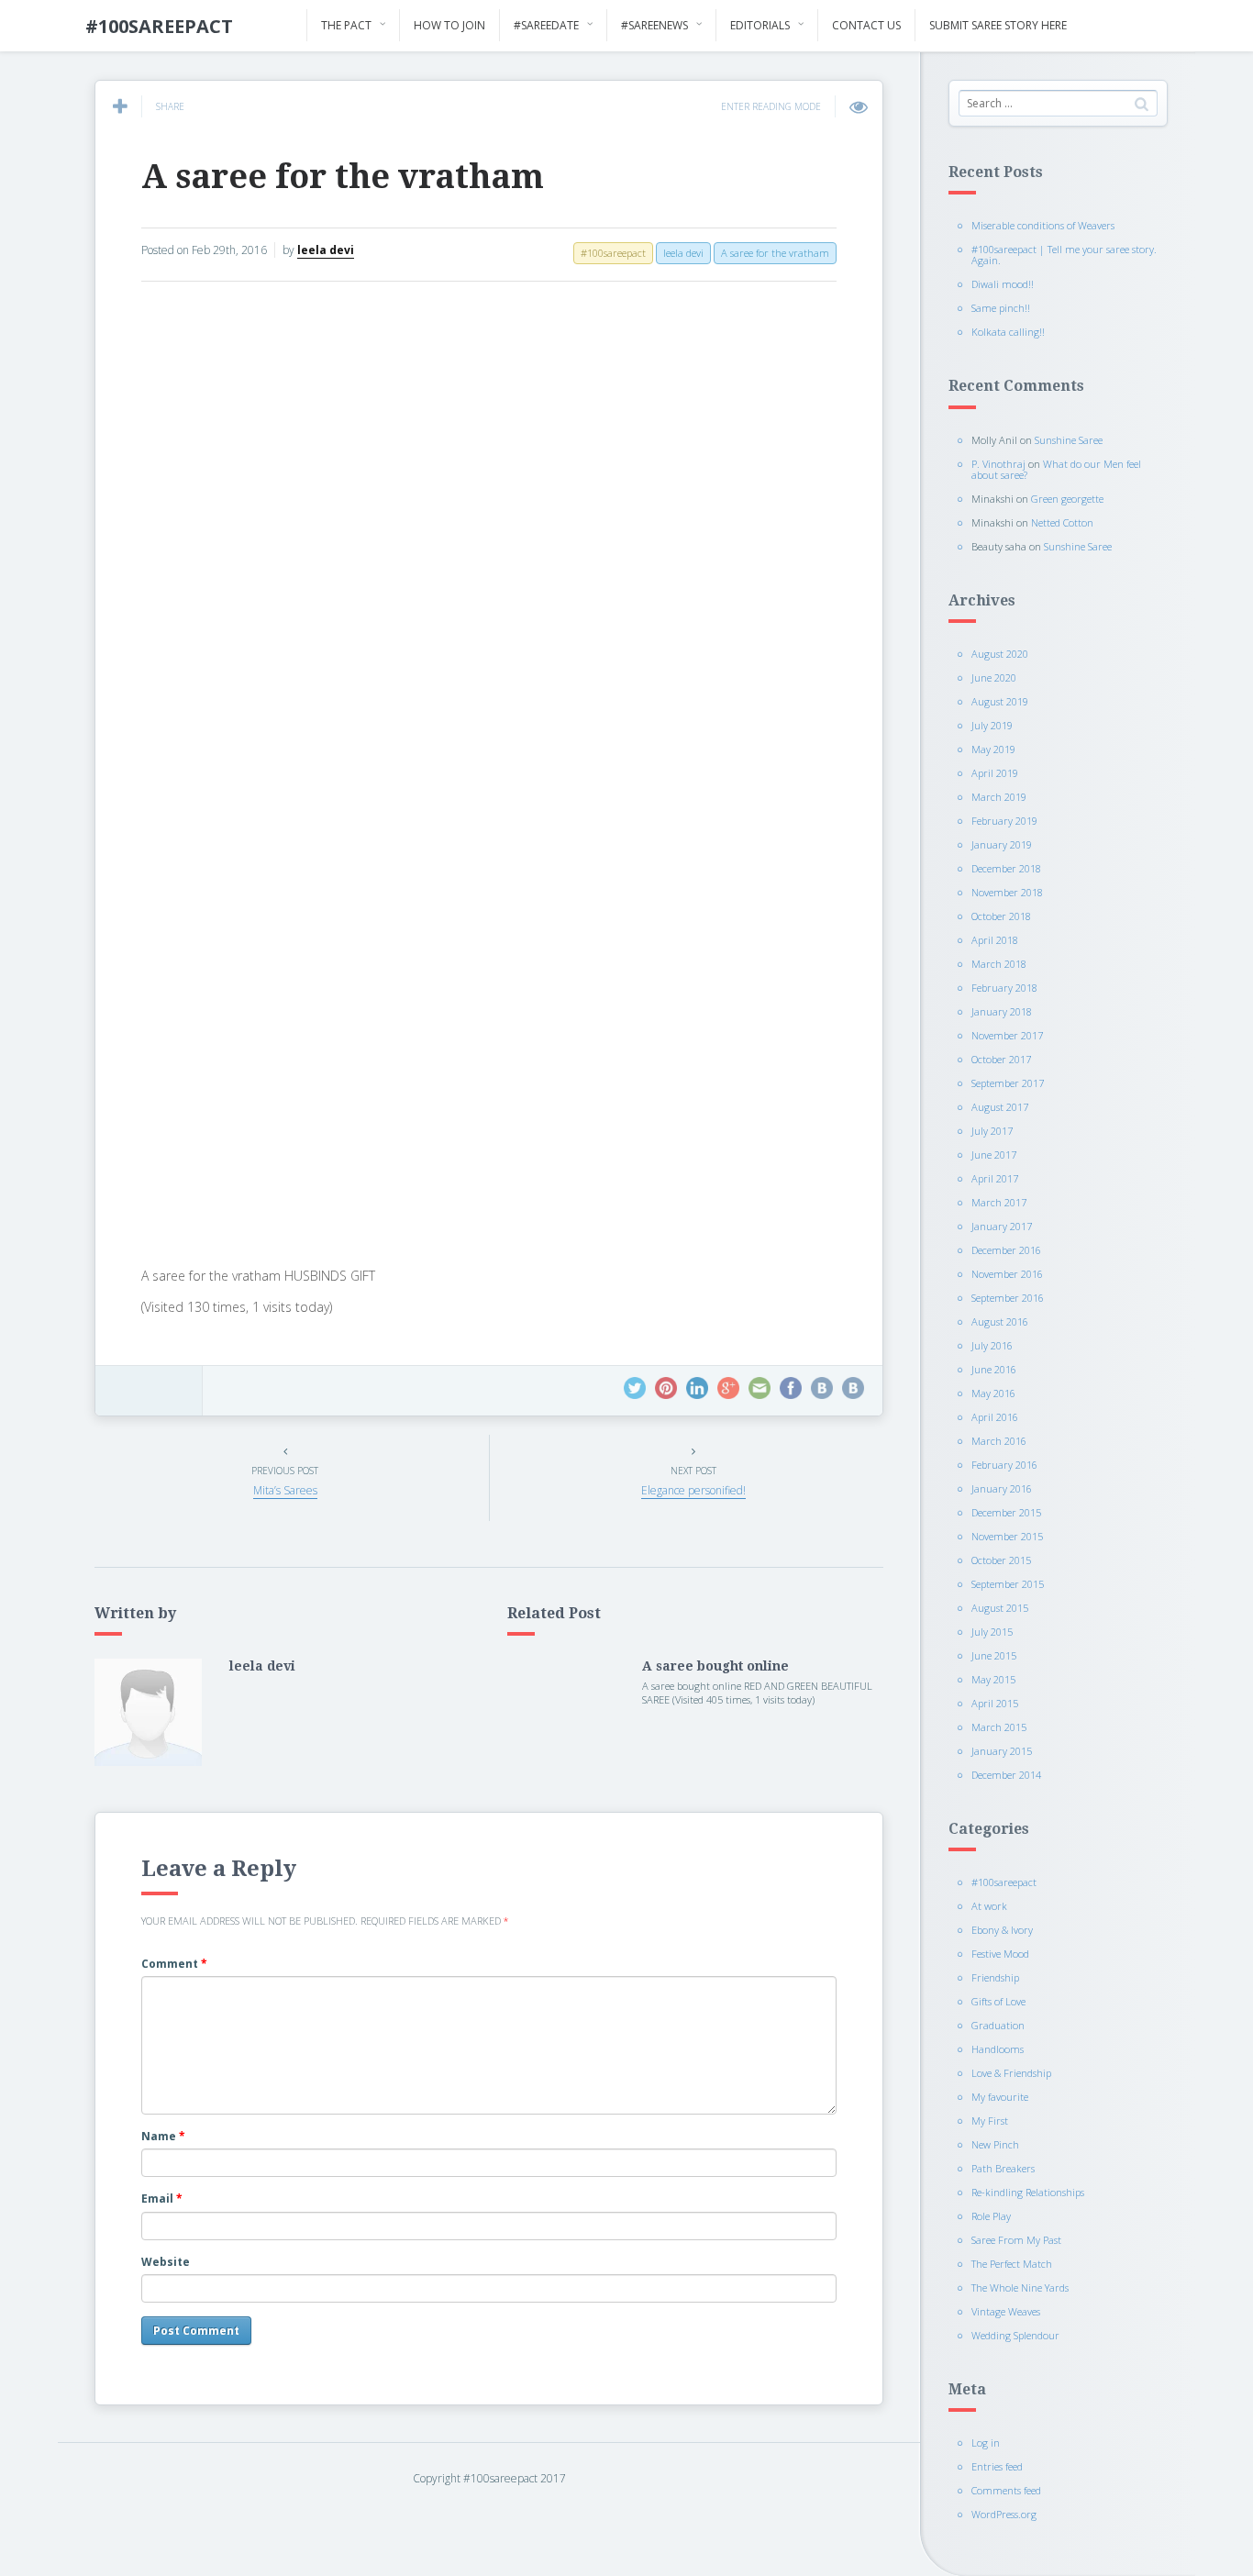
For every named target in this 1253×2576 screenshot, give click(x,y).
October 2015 (1001, 1560)
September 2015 (1008, 1584)
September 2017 (1008, 1083)
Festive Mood (1000, 1954)
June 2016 (994, 1369)
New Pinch (995, 2144)
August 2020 (1000, 654)
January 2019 (1002, 844)
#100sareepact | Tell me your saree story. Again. (1064, 255)
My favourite (1000, 2097)
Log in (986, 2443)
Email (162, 2198)
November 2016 (1007, 1274)
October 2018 (1001, 916)
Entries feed (997, 2466)
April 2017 (995, 1178)
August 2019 (1000, 701)
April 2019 (995, 773)
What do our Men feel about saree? (1056, 469)
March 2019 (999, 797)
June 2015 (994, 1655)
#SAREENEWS (654, 25)
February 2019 (1004, 821)
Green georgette (1067, 499)
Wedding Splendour (1015, 2335)
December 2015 (1006, 1512)
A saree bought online (715, 1666)
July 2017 (992, 1131)
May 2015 (993, 1679)
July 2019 (992, 725)
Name (163, 2136)
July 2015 (992, 1632)
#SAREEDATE (546, 25)
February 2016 (1004, 1465)
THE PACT (346, 25)
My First (990, 2121)
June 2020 (994, 677)
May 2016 (993, 1393)
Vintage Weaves (1006, 2311)
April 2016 (995, 1417)
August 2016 (1000, 1321)
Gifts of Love (998, 2001)
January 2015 (1002, 1751)
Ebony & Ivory (1002, 1930)
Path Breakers (1003, 2168)
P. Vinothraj (998, 464)
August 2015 (1000, 1608)
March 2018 (999, 964)
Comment (174, 1964)
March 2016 (999, 1441)
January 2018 (1002, 1011)
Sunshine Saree (1069, 440)
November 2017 (1007, 1035)
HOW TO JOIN (449, 25)
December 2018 (1006, 868)
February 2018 (1004, 988)
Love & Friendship (1011, 2073)
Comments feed (1006, 2490)
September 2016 (1008, 1298)
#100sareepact (1004, 1882)
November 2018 (1007, 892)
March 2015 (999, 1727)
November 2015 (1007, 1536)
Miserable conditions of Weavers (1043, 225)
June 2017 (994, 1155)
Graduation (998, 2025)
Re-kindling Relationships (1028, 2192)
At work (989, 1906)
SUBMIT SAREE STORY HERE (998, 25)
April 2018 (995, 940)
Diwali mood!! (1003, 284)
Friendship (995, 1977)
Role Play (991, 2216)
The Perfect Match (1012, 2264)
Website (166, 2262)
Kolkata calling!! (1008, 332)
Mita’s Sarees (285, 1490)
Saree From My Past (1016, 2240)
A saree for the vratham (343, 177)
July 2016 (992, 1345)
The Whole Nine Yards (1020, 2287)
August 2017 (1000, 1107)
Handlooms (998, 2049)
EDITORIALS (760, 25)
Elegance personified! (693, 1490)
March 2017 (999, 1202)
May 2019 (993, 749)
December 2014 (1006, 1775)
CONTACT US (866, 25)
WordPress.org (1004, 2514)
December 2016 (1006, 1250)
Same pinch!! (1001, 308)
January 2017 (1002, 1226)
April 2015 (995, 1703)
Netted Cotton (1062, 522)
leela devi (326, 250)
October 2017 (1001, 1059)
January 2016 (1002, 1488)
